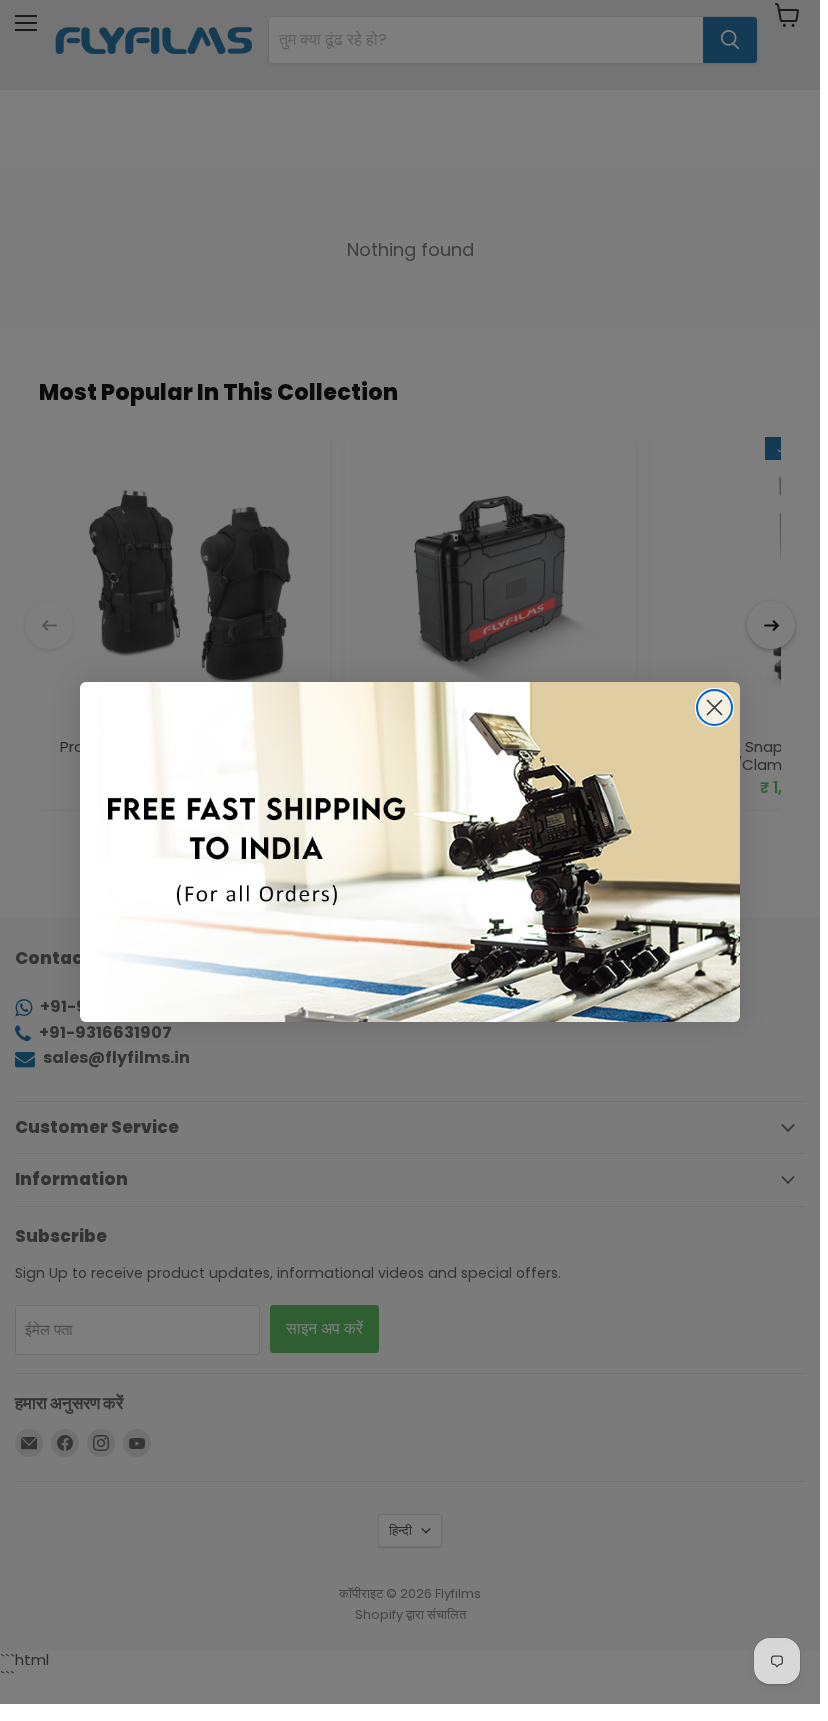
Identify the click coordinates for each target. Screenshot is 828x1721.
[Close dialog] (714, 707)
